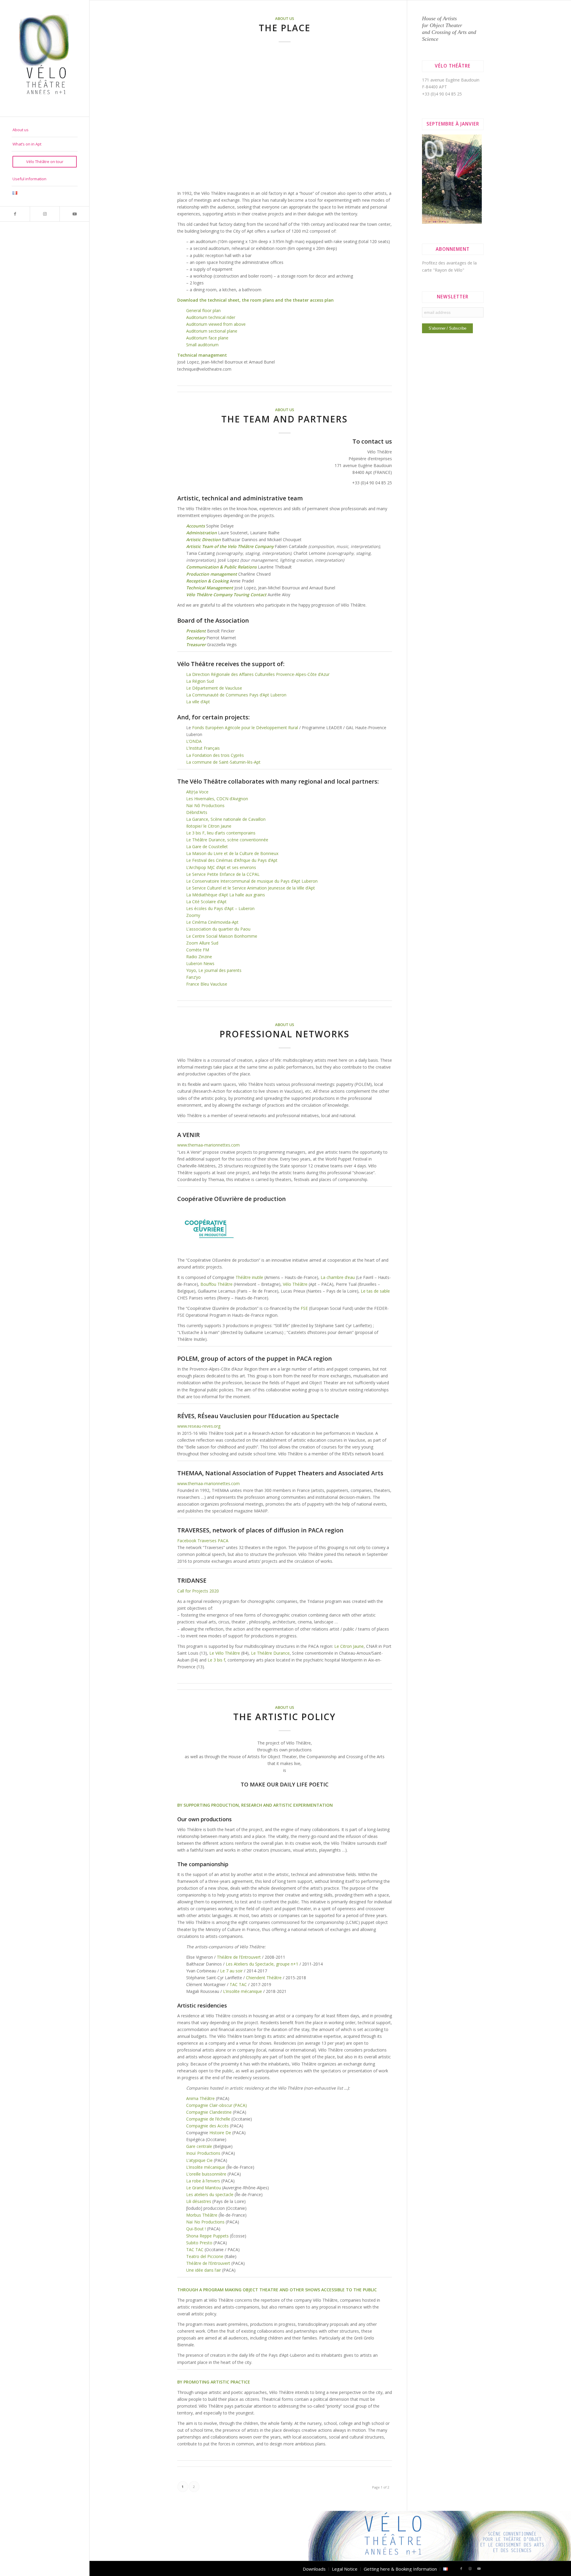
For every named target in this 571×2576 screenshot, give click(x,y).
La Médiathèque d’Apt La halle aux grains (226, 895)
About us (285, 19)
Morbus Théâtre (202, 2215)
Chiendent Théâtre (264, 1978)
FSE (304, 1308)
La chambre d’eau (338, 1277)
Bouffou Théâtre (217, 1284)
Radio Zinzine (199, 957)
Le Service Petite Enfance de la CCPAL (223, 874)
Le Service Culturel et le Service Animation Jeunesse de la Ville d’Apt (251, 888)
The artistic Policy (284, 1717)
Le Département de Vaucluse (214, 688)
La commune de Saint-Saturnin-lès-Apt (223, 762)
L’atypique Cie (199, 2160)
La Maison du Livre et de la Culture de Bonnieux (232, 853)
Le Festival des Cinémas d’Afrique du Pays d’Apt (232, 860)
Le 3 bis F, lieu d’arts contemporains (221, 833)
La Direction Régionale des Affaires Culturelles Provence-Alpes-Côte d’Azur (258, 674)
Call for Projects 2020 (198, 1591)
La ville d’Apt (198, 702)
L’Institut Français (203, 748)
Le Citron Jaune (349, 1646)
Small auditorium (202, 345)
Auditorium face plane (207, 338)
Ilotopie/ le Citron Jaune (209, 826)
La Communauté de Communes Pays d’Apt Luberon (236, 695)
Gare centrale (199, 2146)
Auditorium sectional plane (212, 331)
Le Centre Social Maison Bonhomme (222, 936)
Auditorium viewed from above (217, 324)
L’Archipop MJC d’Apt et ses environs (221, 867)
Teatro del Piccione (205, 2256)
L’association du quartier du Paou (218, 929)
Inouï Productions (203, 2153)
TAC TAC (238, 1984)
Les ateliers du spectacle (210, 2194)
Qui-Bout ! (196, 2229)
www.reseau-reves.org (199, 1426)
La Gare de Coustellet (207, 847)
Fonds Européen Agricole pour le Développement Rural (245, 728)
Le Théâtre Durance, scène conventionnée (227, 840)
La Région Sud (200, 681)
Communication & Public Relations (221, 567)
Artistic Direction (204, 540)
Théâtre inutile (249, 1277)
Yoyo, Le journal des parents (214, 970)
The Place (285, 28)
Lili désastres (199, 2201)
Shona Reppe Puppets (207, 2236)
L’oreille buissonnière (206, 2174)
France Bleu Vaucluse (207, 984)
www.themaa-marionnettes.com (208, 1145)
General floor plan (203, 310)
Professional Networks (284, 1034)
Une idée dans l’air (204, 2270)
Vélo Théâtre (295, 1284)
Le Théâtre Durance (270, 1653)
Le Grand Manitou (204, 2188)
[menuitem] (45, 130)
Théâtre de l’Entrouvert (239, 1957)
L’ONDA (194, 741)
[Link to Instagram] (45, 214)
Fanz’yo (193, 977)
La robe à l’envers (203, 2181)
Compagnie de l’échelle (208, 2119)
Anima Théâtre (200, 2098)
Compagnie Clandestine (209, 2112)
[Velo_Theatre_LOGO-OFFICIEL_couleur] (45, 58)
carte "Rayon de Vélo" (443, 270)
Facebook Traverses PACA (203, 1541)
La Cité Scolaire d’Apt (206, 902)
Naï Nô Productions (205, 805)
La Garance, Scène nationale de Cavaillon (226, 819)
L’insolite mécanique (243, 1991)
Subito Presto (199, 2243)
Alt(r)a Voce (197, 792)
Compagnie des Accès (207, 2126)
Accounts (196, 526)
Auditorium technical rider (211, 317)
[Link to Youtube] (74, 214)
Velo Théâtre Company (251, 546)
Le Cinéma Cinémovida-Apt (212, 922)
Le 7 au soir (231, 1971)
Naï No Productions (205, 2222)
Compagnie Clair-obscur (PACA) (217, 2105)
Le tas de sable (375, 1291)
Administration (201, 533)
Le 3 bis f (216, 1660)
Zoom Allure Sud (202, 943)
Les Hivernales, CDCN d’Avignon (217, 799)
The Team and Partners (284, 419)
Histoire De (220, 2133)
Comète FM (198, 950)
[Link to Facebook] (15, 214)
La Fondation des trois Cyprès (215, 755)
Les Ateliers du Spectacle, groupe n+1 (263, 1964)
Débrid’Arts (197, 812)
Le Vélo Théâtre (225, 1653)
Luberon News (200, 963)
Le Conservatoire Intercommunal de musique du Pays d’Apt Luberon (252, 881)
